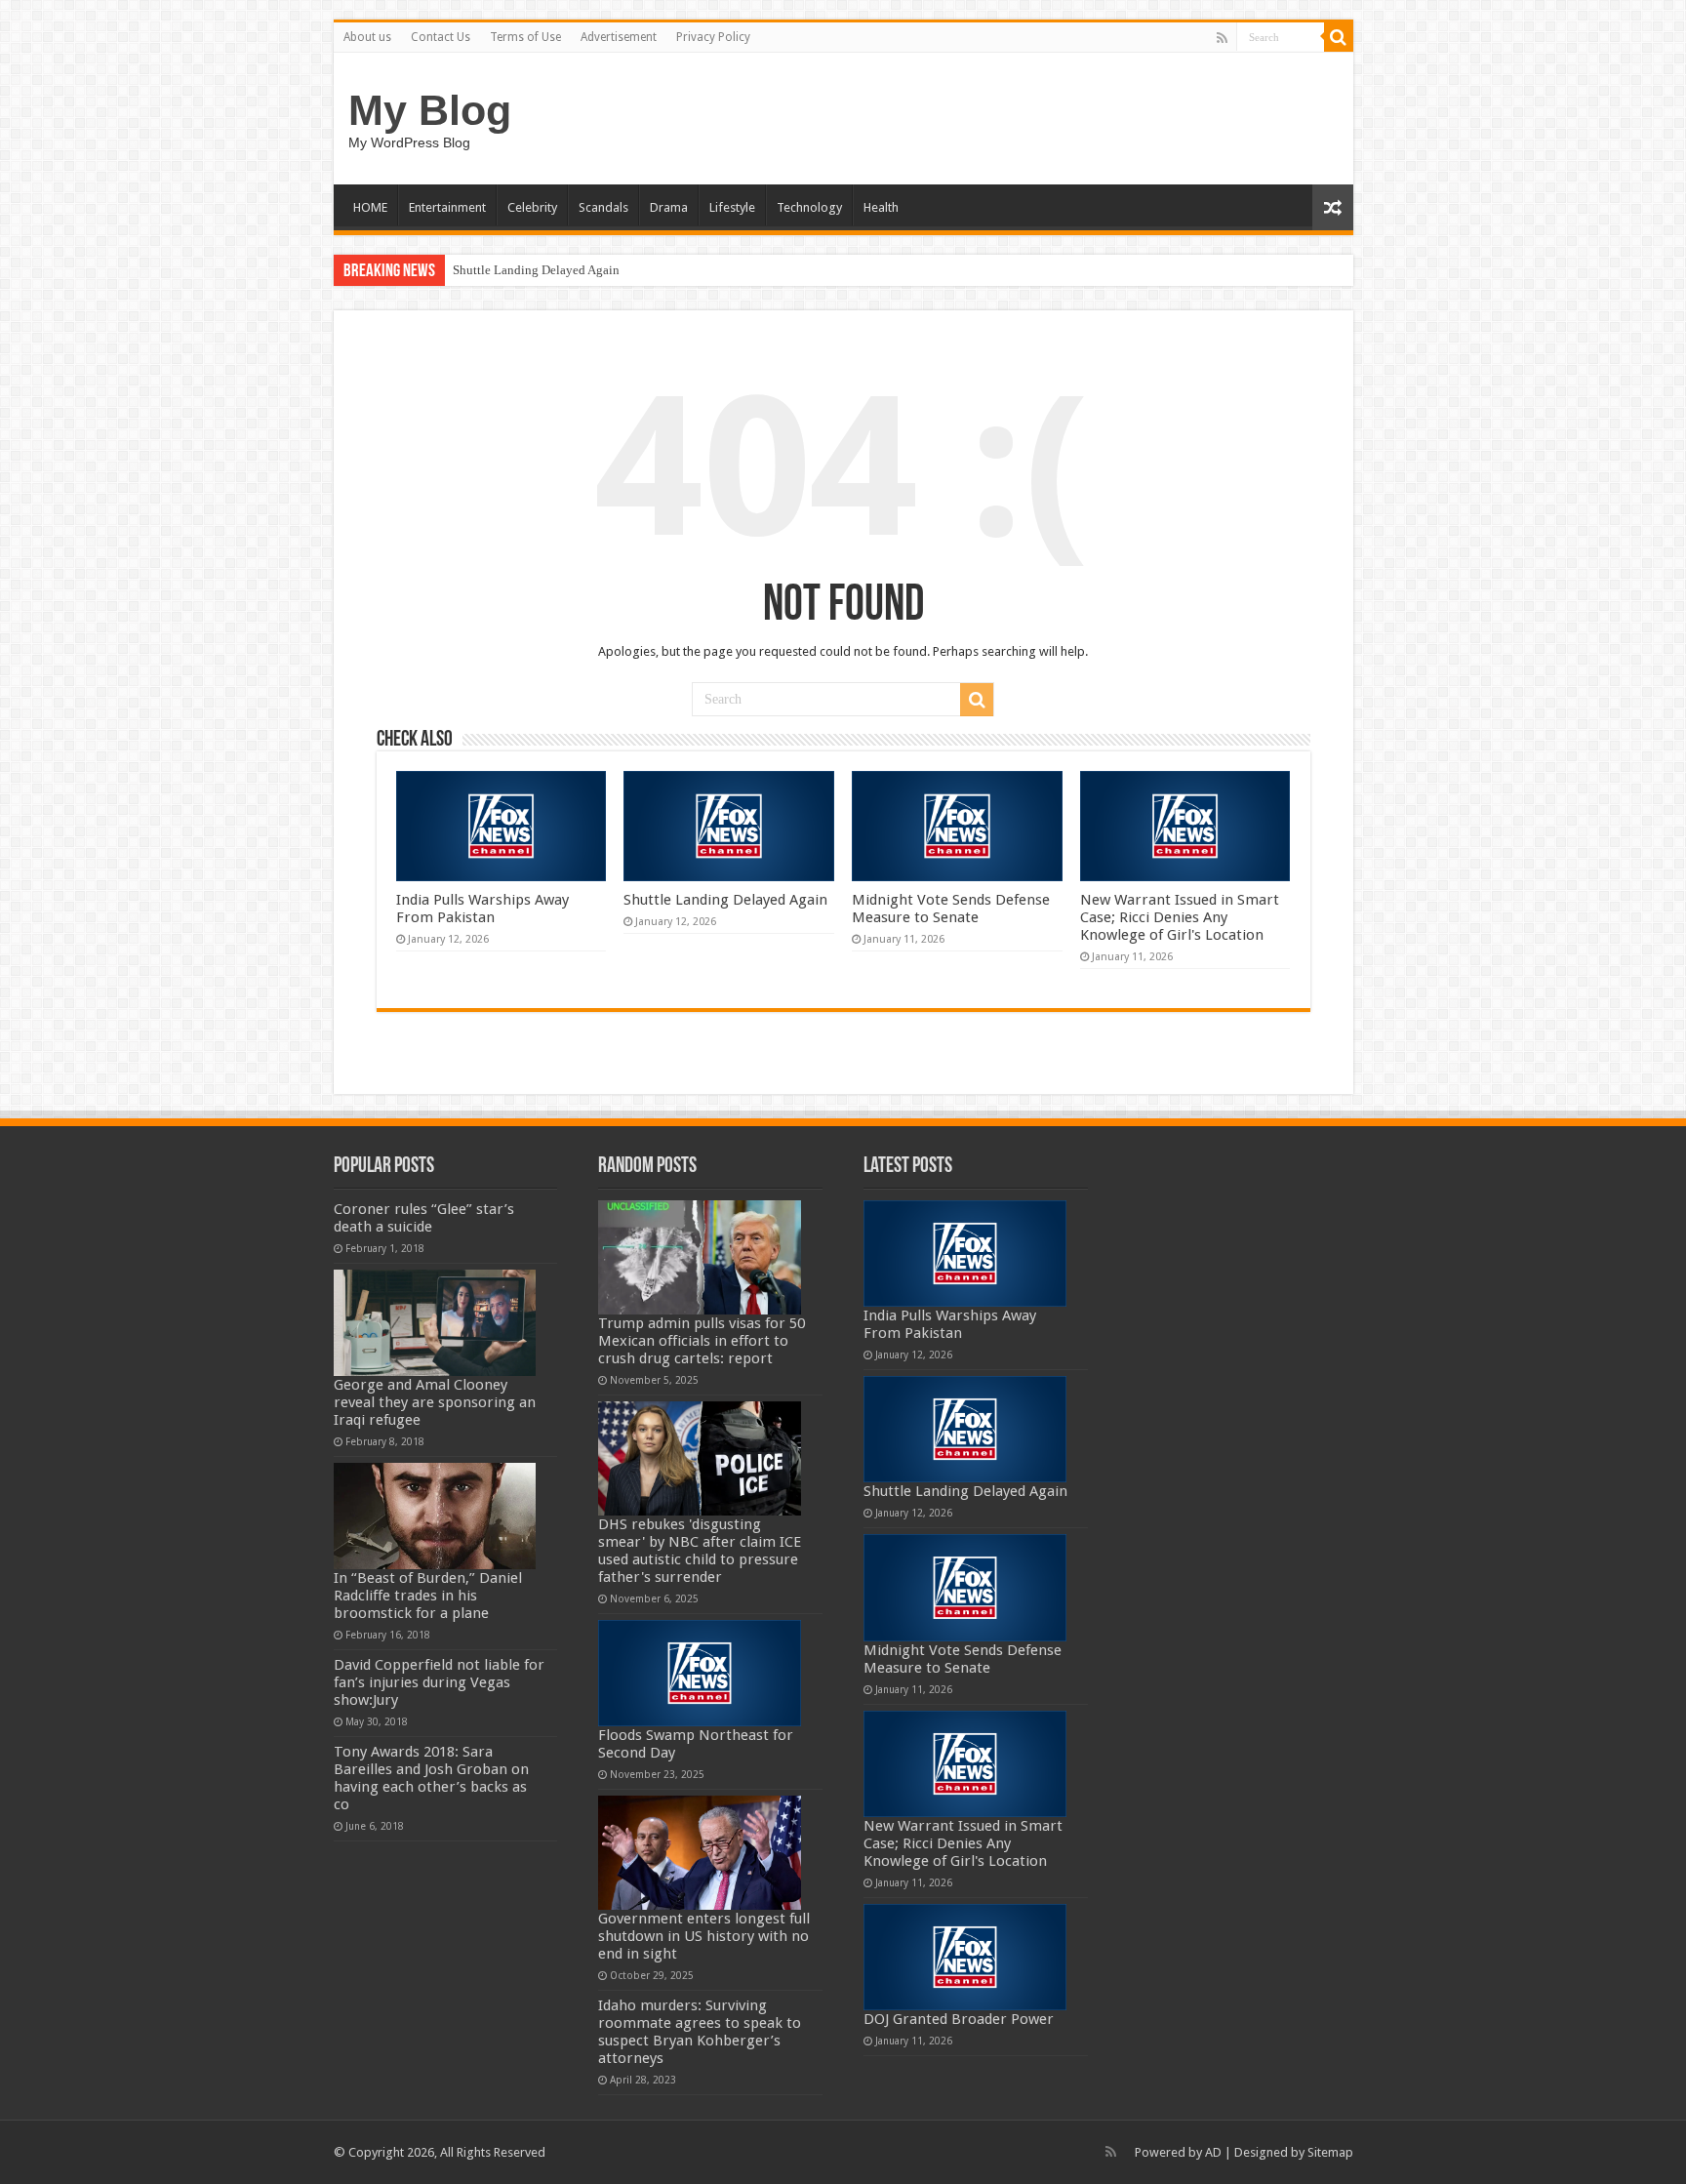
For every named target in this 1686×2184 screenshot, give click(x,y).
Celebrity (532, 207)
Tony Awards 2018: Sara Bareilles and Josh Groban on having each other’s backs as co (431, 1778)
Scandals (603, 207)
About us (367, 37)
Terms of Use (525, 37)
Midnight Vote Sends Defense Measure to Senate (951, 909)
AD (1213, 2152)
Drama (669, 207)
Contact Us (441, 37)
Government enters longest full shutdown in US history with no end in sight (704, 1936)
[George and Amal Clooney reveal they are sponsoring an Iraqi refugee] (435, 1323)
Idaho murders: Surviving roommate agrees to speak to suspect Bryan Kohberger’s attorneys (700, 2032)
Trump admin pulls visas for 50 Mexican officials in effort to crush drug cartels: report (702, 1341)
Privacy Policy (713, 37)
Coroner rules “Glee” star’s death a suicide (424, 1218)
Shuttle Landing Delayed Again (536, 270)
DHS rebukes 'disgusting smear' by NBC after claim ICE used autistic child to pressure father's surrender (700, 1551)
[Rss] (1222, 38)
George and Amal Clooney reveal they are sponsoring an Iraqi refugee (435, 1402)
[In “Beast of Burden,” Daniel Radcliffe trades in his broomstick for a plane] (435, 1516)
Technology (809, 207)
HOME (370, 207)
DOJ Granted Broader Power (959, 2019)
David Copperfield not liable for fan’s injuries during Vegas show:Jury (439, 1682)
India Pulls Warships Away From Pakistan (482, 909)
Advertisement (619, 37)
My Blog (430, 110)
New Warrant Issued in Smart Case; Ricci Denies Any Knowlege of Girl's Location (1180, 917)
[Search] (1339, 37)
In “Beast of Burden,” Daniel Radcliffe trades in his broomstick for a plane (428, 1596)
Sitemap (1330, 2152)
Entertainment (447, 207)
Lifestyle (732, 207)
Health (881, 207)
